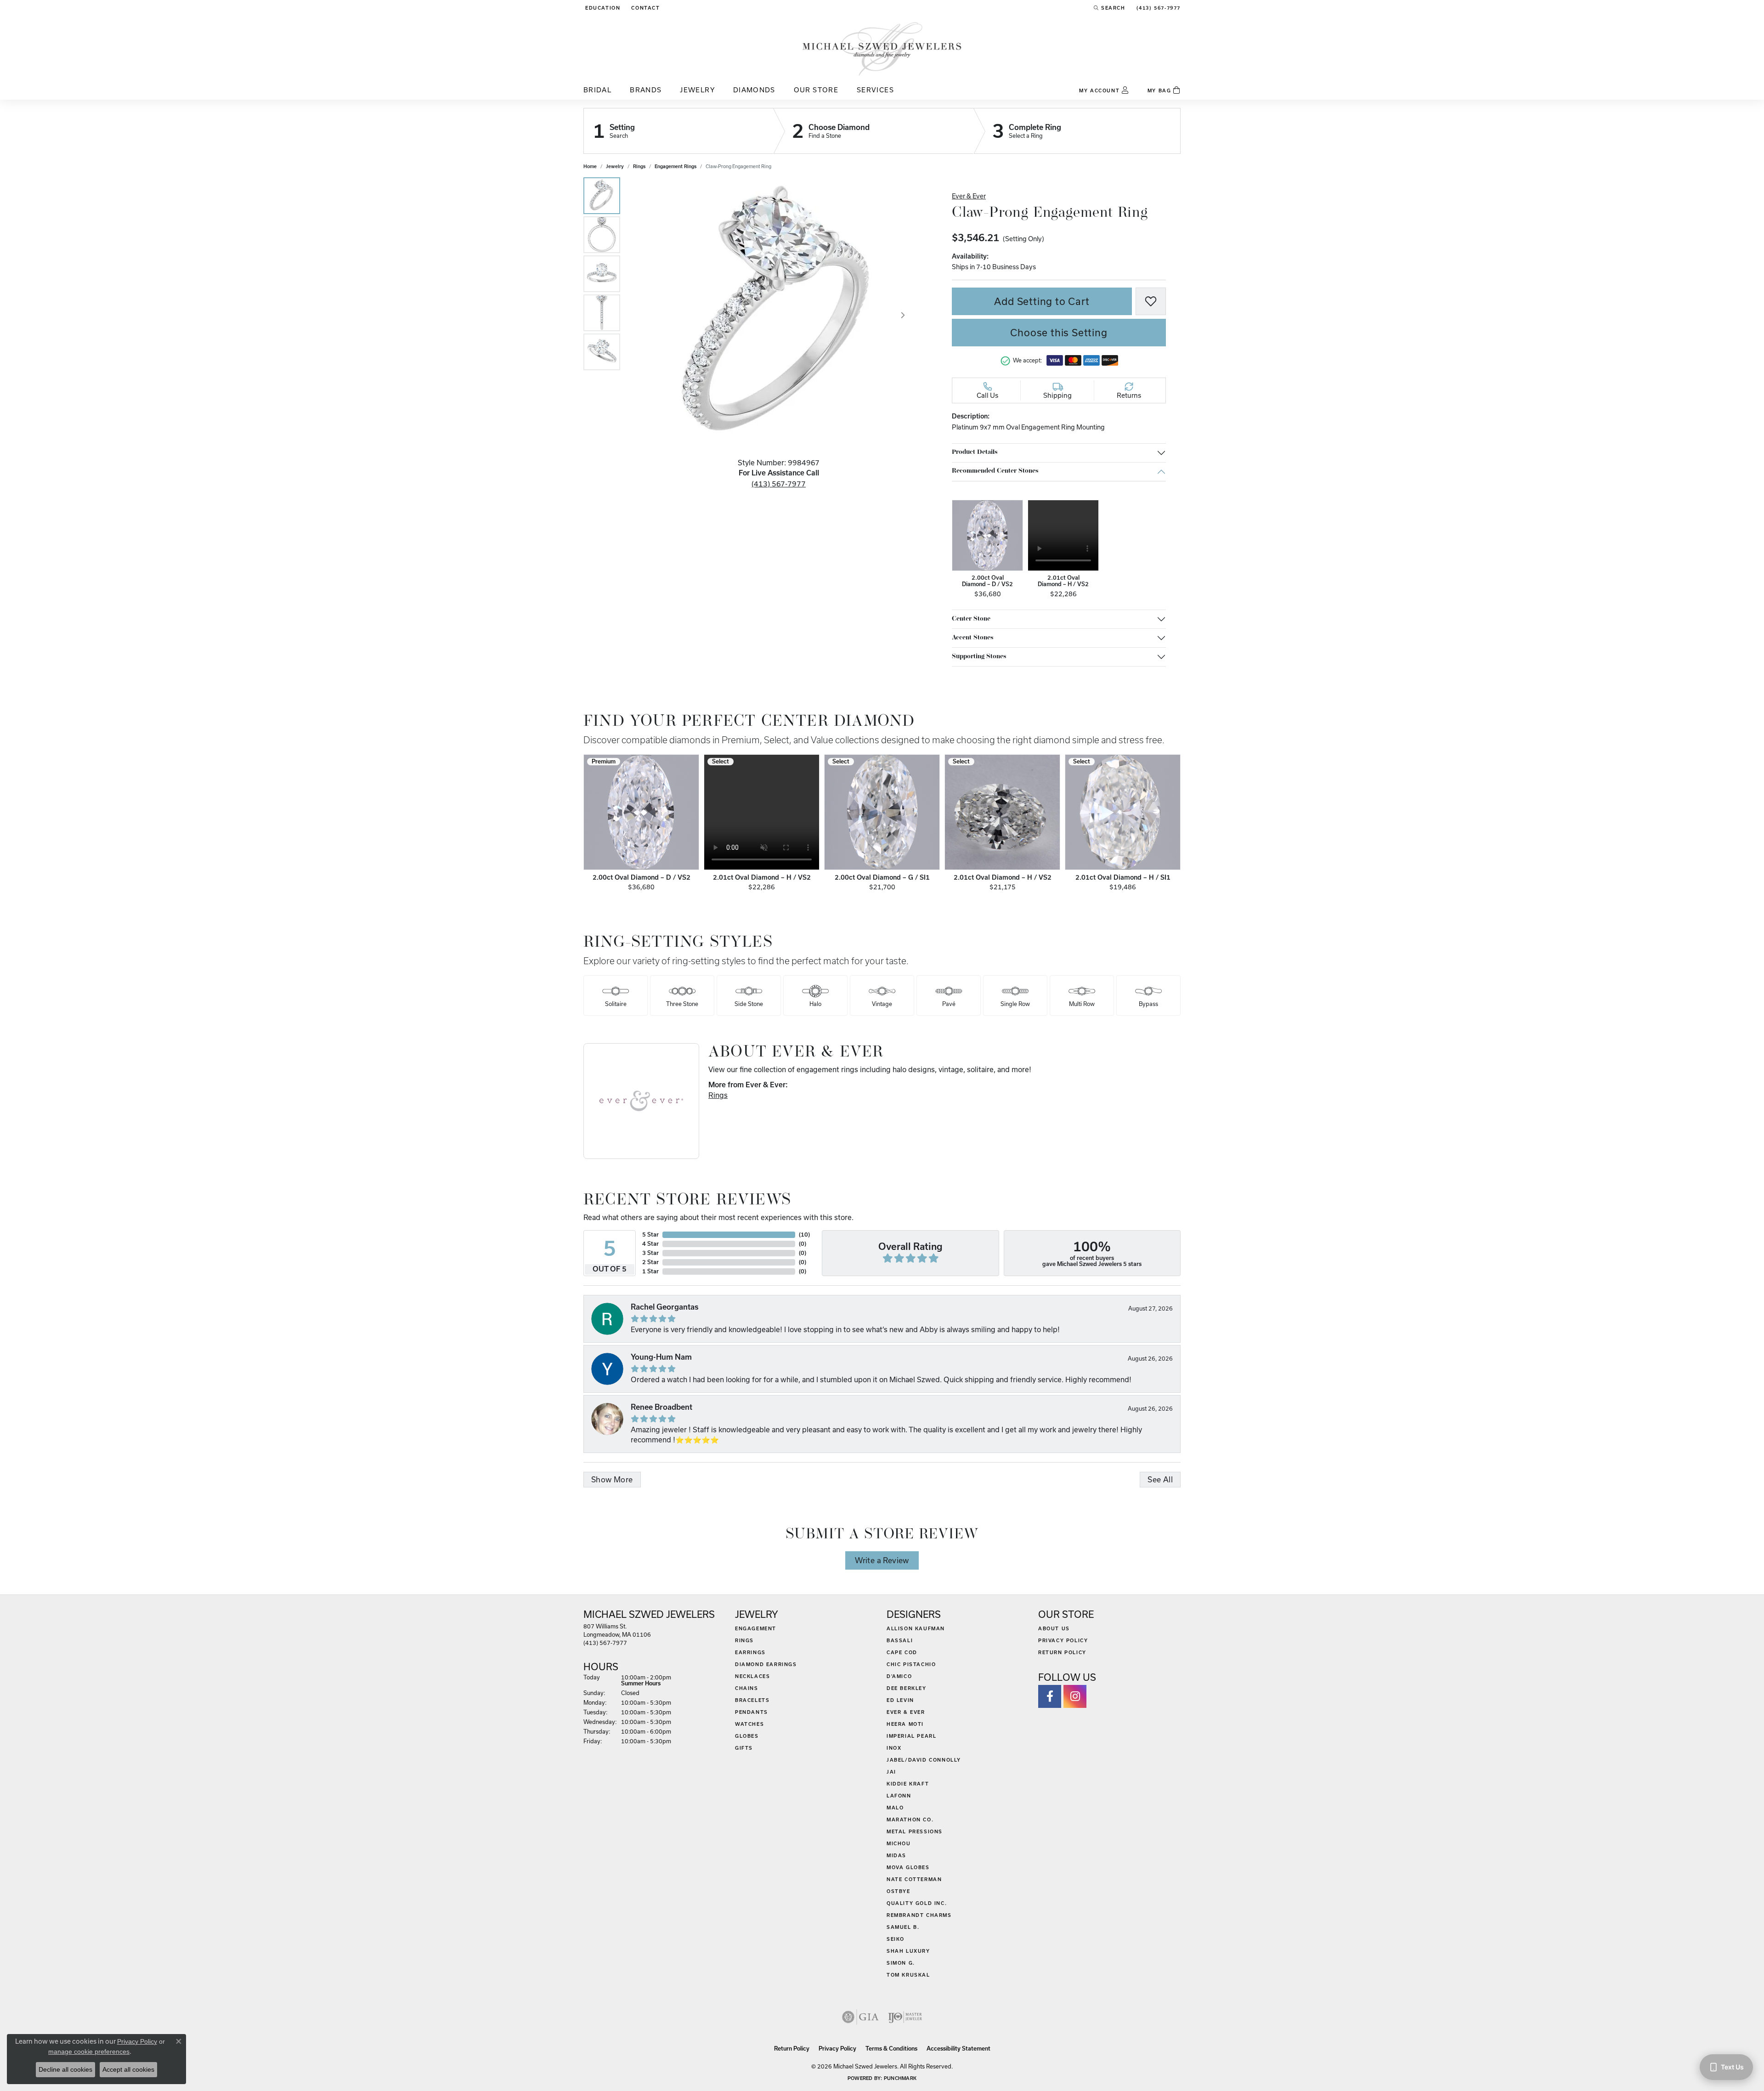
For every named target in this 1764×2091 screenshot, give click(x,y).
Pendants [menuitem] (752, 1712)
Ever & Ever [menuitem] (906, 1712)
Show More (612, 1479)
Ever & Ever (969, 196)
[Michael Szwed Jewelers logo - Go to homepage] (882, 48)
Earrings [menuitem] (750, 1652)
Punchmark (900, 2078)
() (804, 1235)
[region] (779, 315)
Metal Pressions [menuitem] (915, 1831)
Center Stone (971, 619)
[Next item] (1171, 825)
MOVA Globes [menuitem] (908, 1867)
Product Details (975, 452)
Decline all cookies (65, 2069)
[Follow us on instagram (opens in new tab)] (1075, 1696)
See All (1160, 1479)
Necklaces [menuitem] (752, 1676)
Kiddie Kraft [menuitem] (908, 1784)
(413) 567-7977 (779, 484)
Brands (646, 90)
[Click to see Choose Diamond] (874, 131)
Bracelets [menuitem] (752, 1700)
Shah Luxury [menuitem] (908, 1951)
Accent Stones (972, 638)
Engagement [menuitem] (756, 1628)
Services (875, 90)
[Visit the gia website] (860, 2017)
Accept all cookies (128, 2069)
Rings (639, 166)
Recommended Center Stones (995, 471)
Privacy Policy (1063, 1640)
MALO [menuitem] (895, 1808)
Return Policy (1062, 1652)
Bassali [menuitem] (900, 1640)
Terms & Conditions (891, 2049)
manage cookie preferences (89, 2051)
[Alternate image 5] (602, 352)
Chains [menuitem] (747, 1688)
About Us (1054, 1628)
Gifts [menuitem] (744, 1748)
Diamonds (754, 90)
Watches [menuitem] (749, 1724)
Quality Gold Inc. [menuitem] (917, 1903)
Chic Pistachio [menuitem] (911, 1664)
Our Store (816, 90)
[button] (602, 8)
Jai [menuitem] (891, 1772)
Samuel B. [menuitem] (903, 1927)
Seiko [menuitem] (896, 1939)
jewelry (615, 166)
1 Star (650, 1271)
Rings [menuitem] (744, 1640)
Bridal (597, 90)
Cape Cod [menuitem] (902, 1652)
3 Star (650, 1253)
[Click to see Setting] (678, 131)
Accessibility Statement (958, 2049)
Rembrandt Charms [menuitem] (919, 1915)
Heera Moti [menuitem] (905, 1724)
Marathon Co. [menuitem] (910, 1820)
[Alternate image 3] (602, 274)
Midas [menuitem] (896, 1855)
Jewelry (697, 90)
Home (590, 166)
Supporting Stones (979, 657)
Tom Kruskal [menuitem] (908, 1975)
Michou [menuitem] (899, 1843)
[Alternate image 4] (602, 313)
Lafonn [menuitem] (899, 1796)
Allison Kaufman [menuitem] (916, 1628)
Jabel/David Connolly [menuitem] (924, 1760)
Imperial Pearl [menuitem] (911, 1736)
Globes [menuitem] (747, 1736)
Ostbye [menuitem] (899, 1891)
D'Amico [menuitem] (899, 1676)
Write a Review (882, 1560)
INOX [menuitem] (894, 1748)
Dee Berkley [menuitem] (907, 1688)
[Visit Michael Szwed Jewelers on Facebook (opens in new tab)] (1050, 1696)
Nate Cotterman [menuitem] (914, 1879)
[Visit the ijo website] (905, 2017)
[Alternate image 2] (602, 235)
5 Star (650, 1235)
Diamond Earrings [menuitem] (766, 1664)
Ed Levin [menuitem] (900, 1700)
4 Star (650, 1244)
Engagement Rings (676, 166)
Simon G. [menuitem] (901, 1963)
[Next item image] (903, 315)
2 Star (650, 1262)
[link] (645, 8)
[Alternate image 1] (602, 196)
